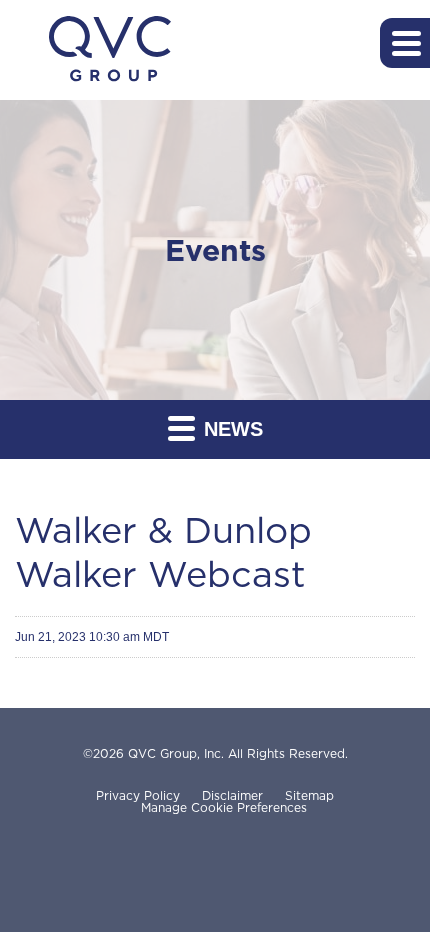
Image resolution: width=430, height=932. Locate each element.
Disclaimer (232, 796)
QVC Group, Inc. (176, 753)
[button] (405, 43)
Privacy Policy (138, 796)
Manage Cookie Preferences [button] (224, 808)
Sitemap (309, 796)
